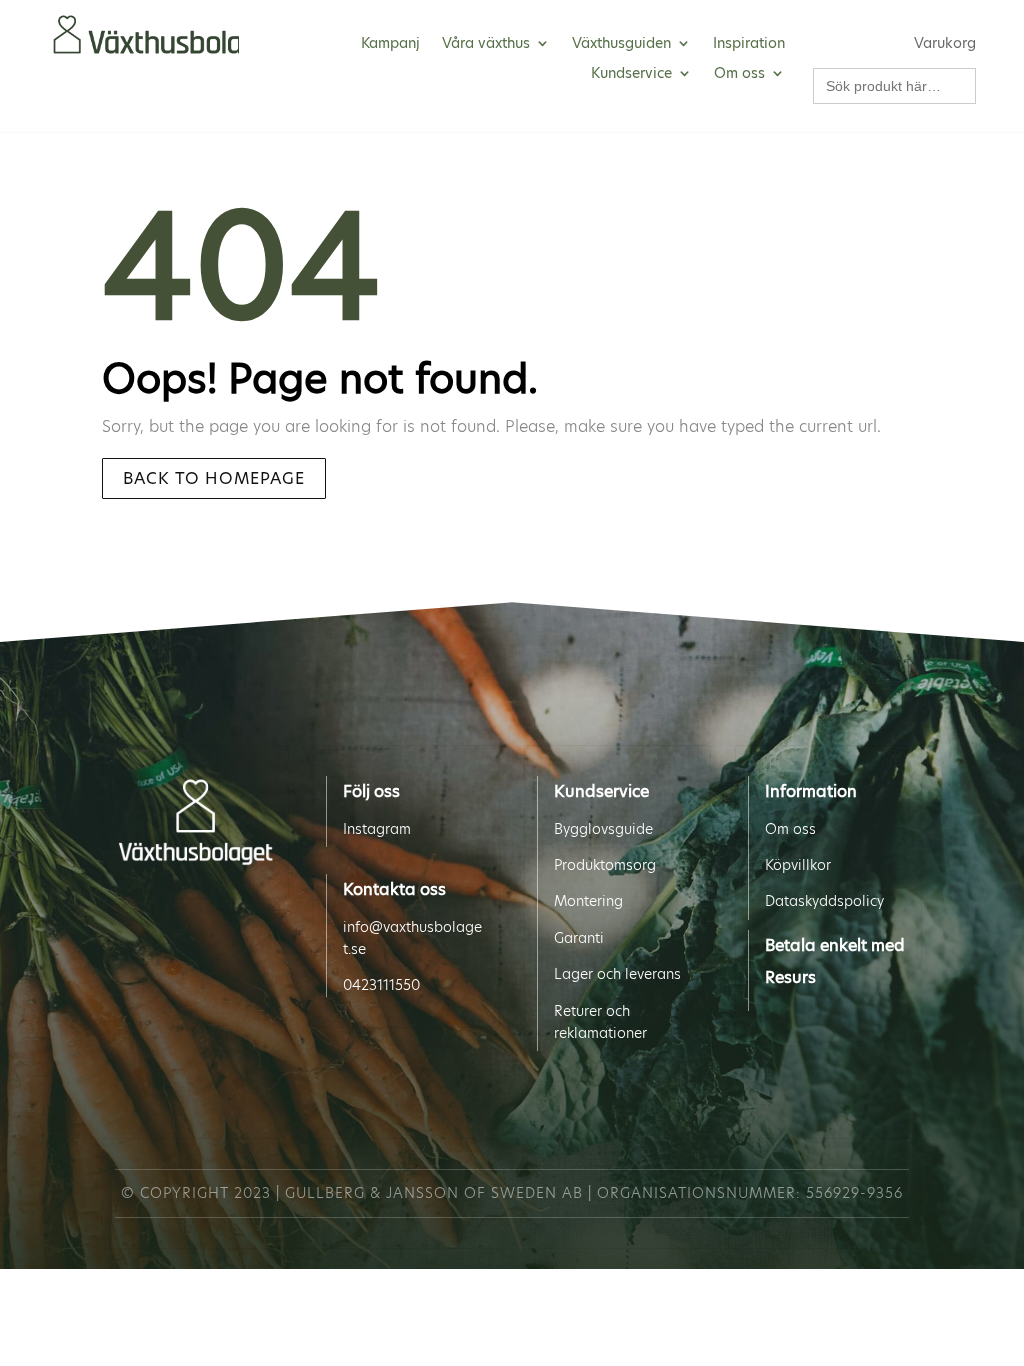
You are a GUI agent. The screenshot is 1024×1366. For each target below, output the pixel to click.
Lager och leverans (617, 974)
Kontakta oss (394, 889)
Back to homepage (214, 478)
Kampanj (390, 44)
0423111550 (381, 985)
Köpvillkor (798, 865)
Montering (588, 901)
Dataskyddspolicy (824, 901)
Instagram (377, 829)
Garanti (579, 938)
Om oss (739, 74)
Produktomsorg (605, 865)
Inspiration (749, 44)
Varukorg (945, 44)
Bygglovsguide (603, 829)
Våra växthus (486, 44)
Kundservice (631, 74)
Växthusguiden (621, 44)
